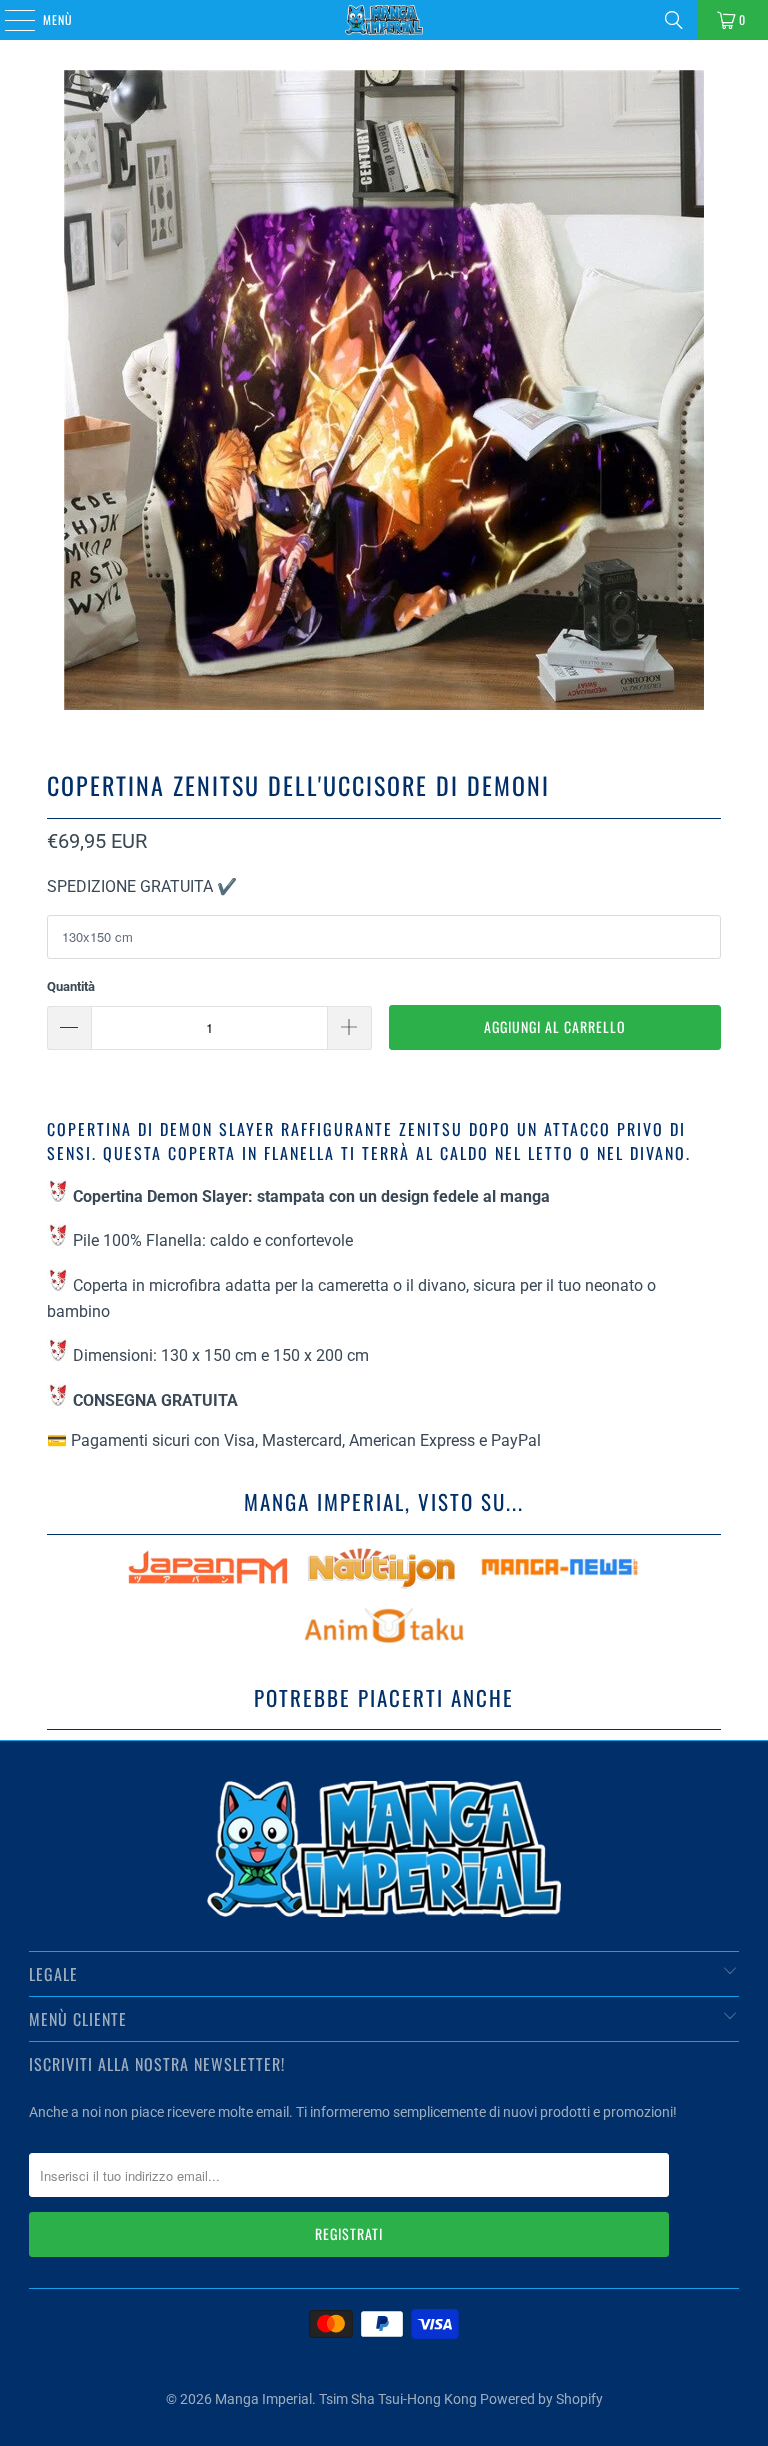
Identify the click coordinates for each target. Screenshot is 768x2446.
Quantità (71, 986)
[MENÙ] (9, 20)
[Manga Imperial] (384, 20)
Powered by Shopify (541, 2399)
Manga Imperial (263, 2399)
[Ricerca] (674, 20)
